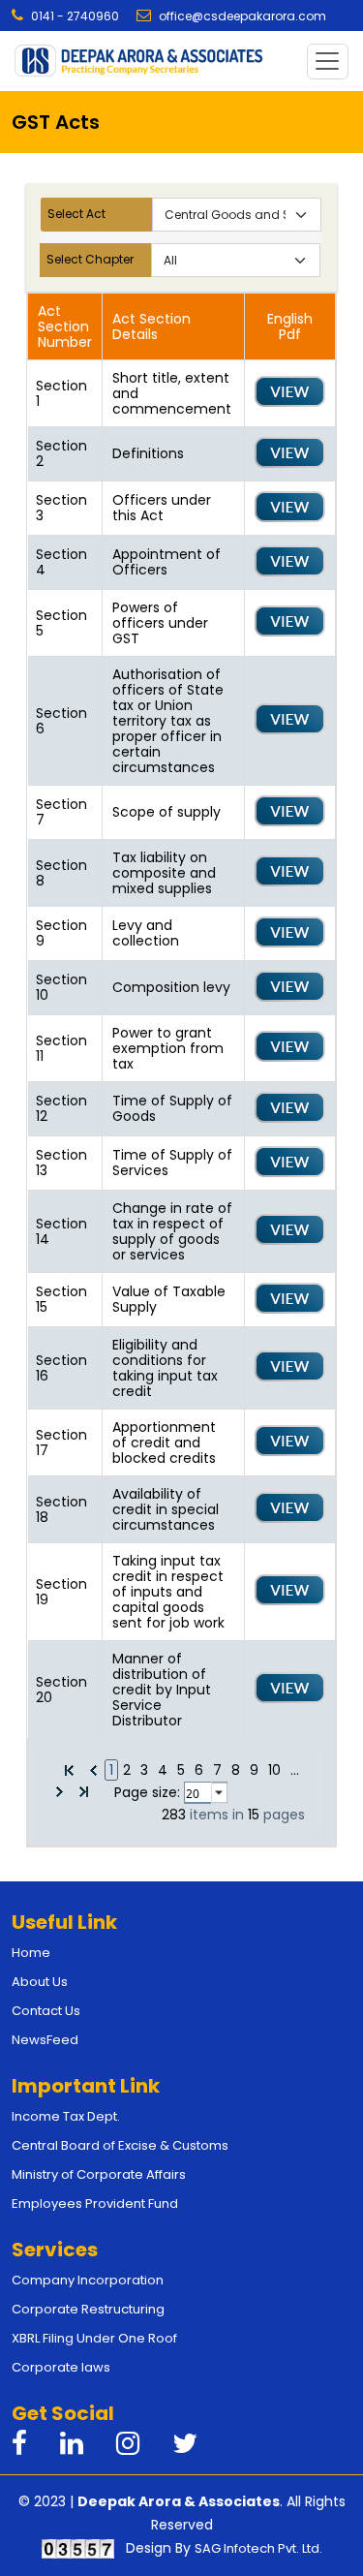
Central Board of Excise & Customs (120, 2145)
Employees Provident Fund (95, 2204)
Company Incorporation (88, 2280)
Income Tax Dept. (66, 2116)
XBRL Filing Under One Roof (94, 2338)
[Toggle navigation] (328, 62)
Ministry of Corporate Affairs (99, 2174)
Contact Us (46, 2011)
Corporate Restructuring (88, 2309)
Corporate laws (61, 2367)
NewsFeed (45, 2040)
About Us (40, 1982)
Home (31, 1953)
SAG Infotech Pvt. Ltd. (258, 2548)
